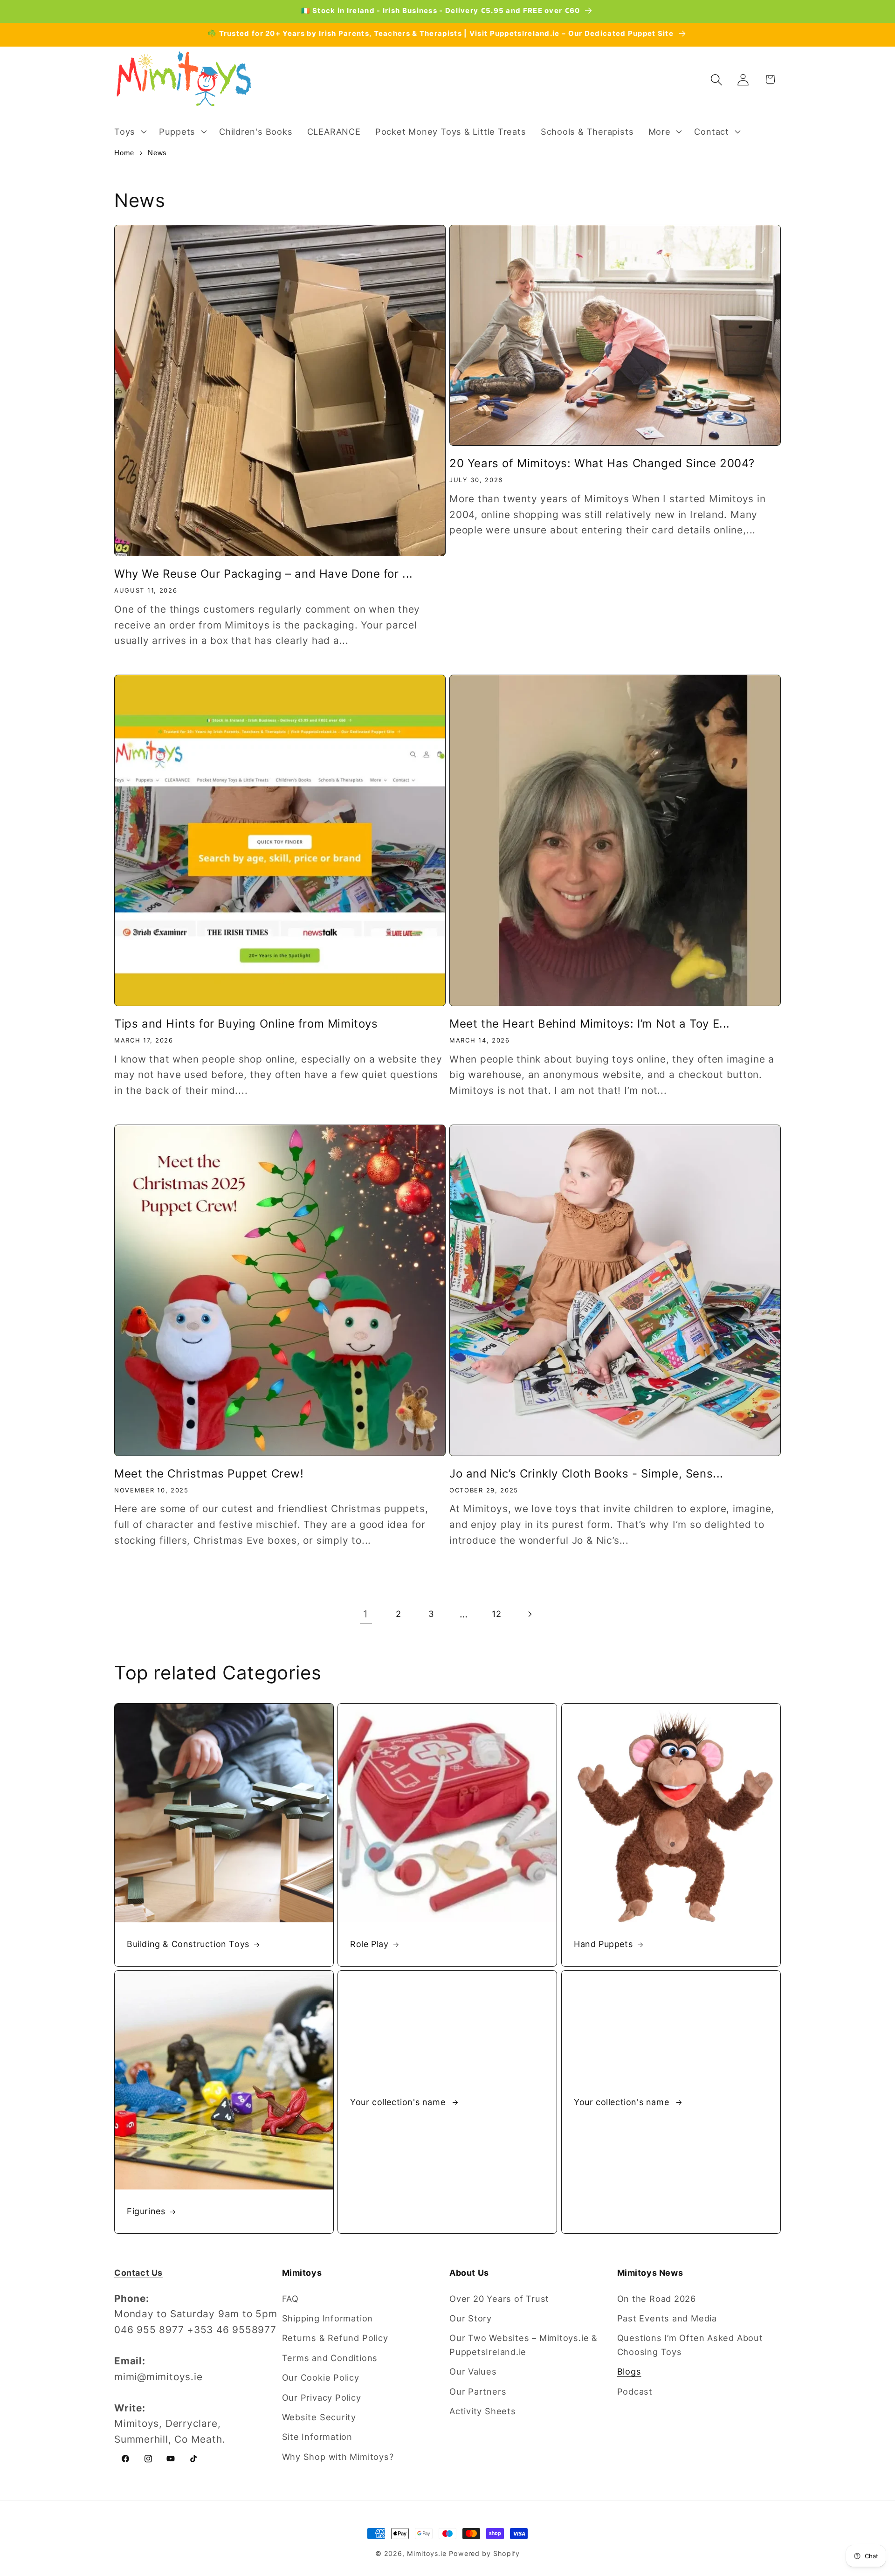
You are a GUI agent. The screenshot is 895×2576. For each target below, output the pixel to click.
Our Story (471, 2318)
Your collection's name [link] (399, 2102)
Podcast (635, 2391)
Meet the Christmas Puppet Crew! (209, 1474)
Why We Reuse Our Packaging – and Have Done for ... (264, 574)
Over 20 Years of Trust (499, 2299)
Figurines (146, 2212)
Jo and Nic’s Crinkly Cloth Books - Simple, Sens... (586, 1474)
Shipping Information (328, 2318)
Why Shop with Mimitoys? (338, 2457)
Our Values (473, 2371)
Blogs (629, 2371)
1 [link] (366, 1614)
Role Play (369, 1944)
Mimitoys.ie (427, 2553)
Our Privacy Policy (322, 2397)
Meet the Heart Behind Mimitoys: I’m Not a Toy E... (590, 1024)
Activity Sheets (483, 2411)
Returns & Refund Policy (335, 2338)
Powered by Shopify (484, 2553)
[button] (129, 131)
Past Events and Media (667, 2318)
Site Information (317, 2437)
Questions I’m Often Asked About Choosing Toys (690, 2345)
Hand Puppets (603, 1944)
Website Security (319, 2417)
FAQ (290, 2299)
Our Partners (478, 2391)
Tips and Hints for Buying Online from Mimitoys (246, 1024)
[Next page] (529, 1614)
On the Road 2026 (657, 2299)
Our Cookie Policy (321, 2377)
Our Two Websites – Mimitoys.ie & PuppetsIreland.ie (523, 2345)
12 (497, 1614)
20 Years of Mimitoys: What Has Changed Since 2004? (602, 463)
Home (124, 153)
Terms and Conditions (330, 2358)
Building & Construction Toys (188, 1944)
